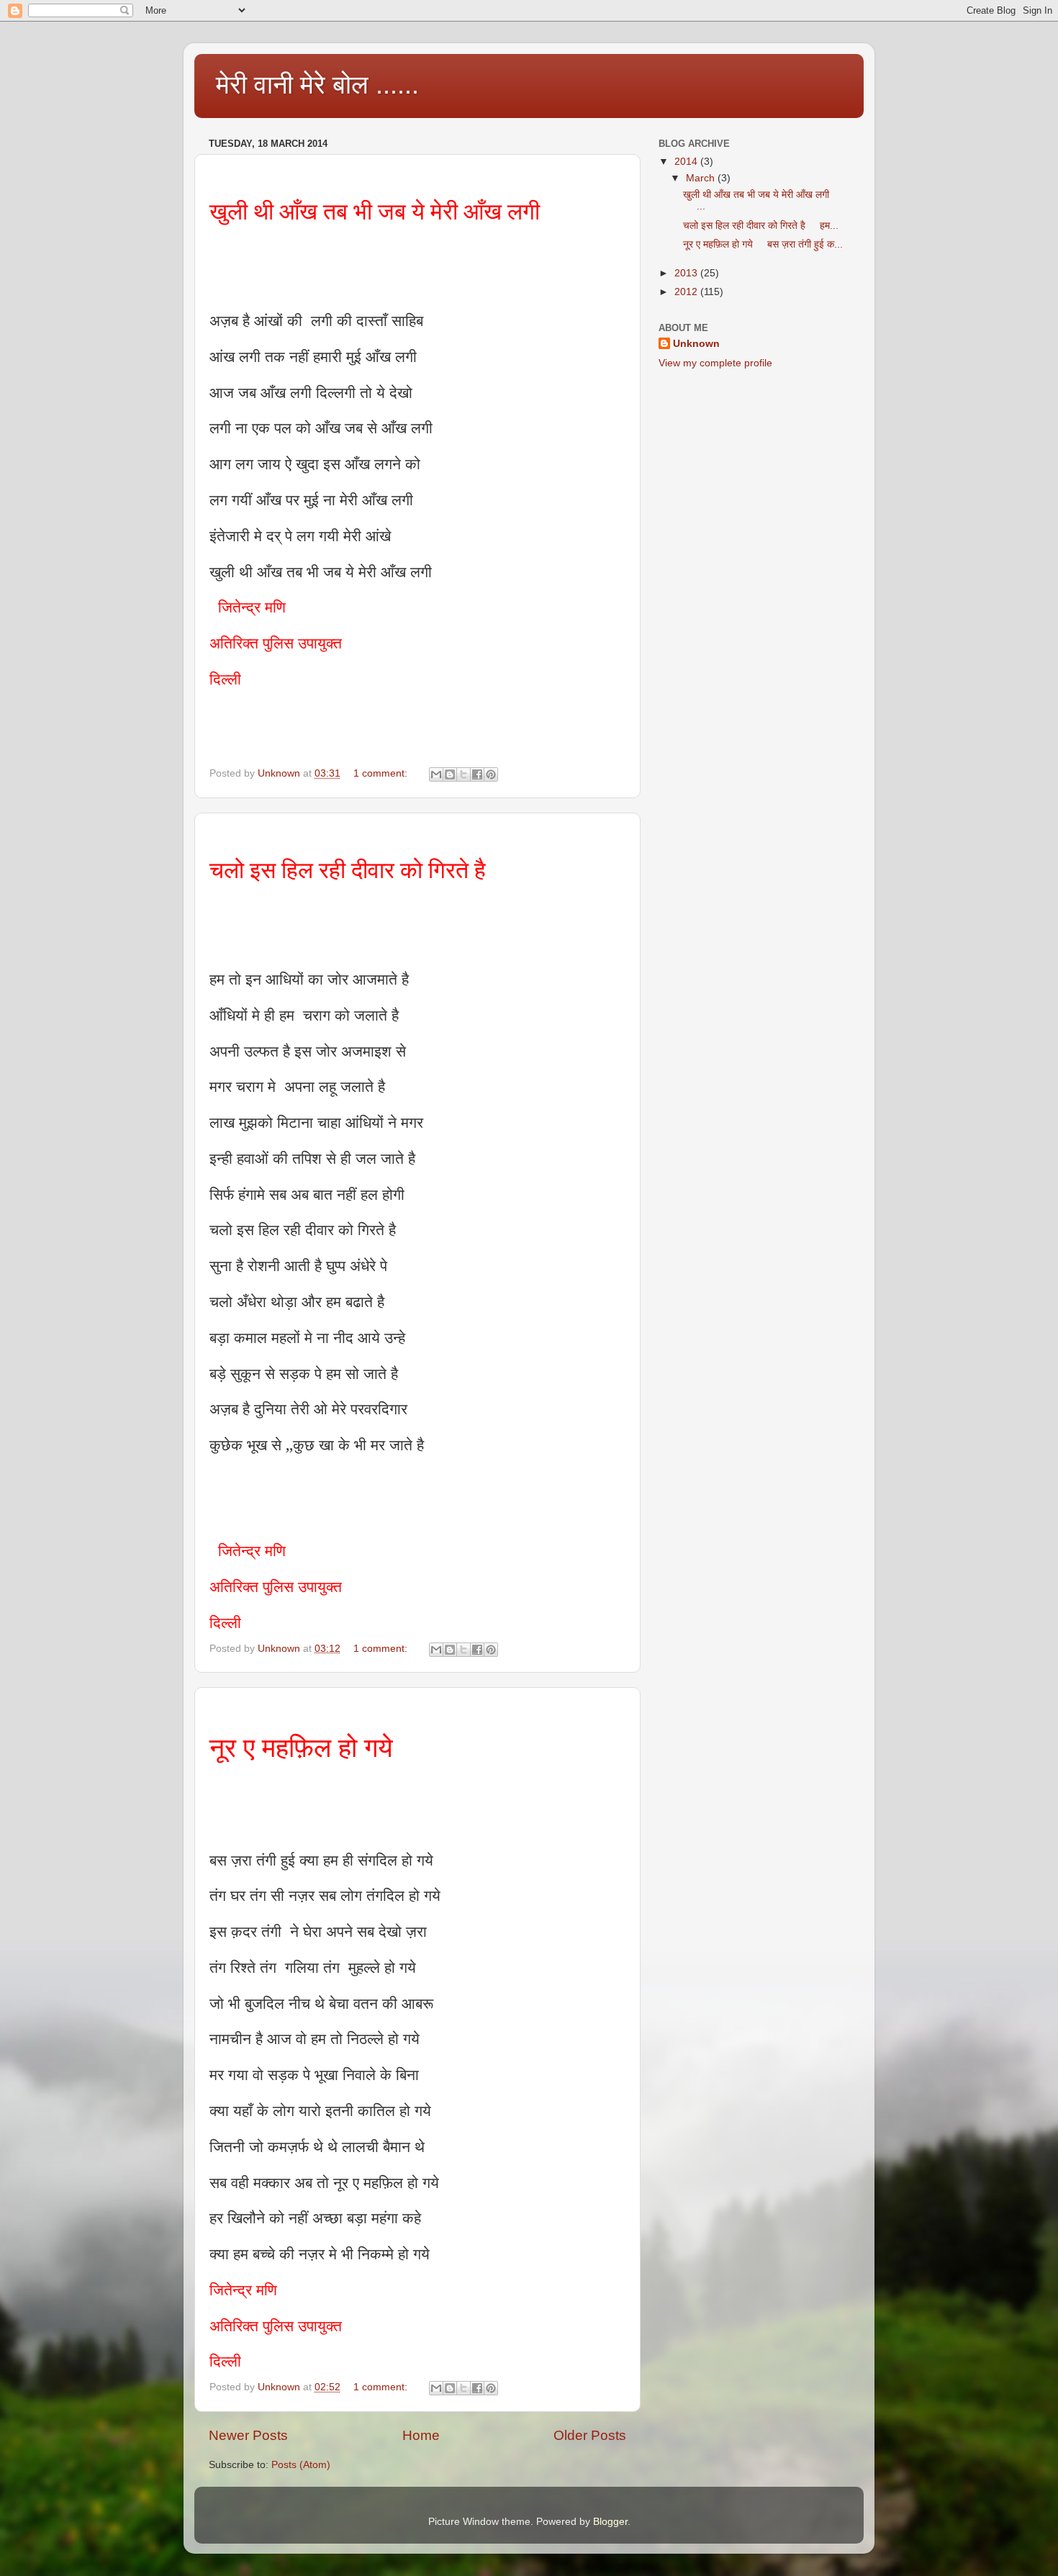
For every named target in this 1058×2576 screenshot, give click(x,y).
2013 (687, 273)
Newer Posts (248, 2435)
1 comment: (382, 773)
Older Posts (590, 2435)
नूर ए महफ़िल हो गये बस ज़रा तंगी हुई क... (763, 244)
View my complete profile (715, 363)
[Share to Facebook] (477, 774)
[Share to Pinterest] (491, 774)
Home (421, 2435)
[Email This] (436, 774)
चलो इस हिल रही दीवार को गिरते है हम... (761, 226)
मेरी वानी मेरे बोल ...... (317, 85)
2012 (687, 292)
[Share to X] (464, 774)
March (702, 178)
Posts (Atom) (301, 2465)
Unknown (696, 344)
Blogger (610, 2522)
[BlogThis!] (450, 774)
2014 (687, 162)
